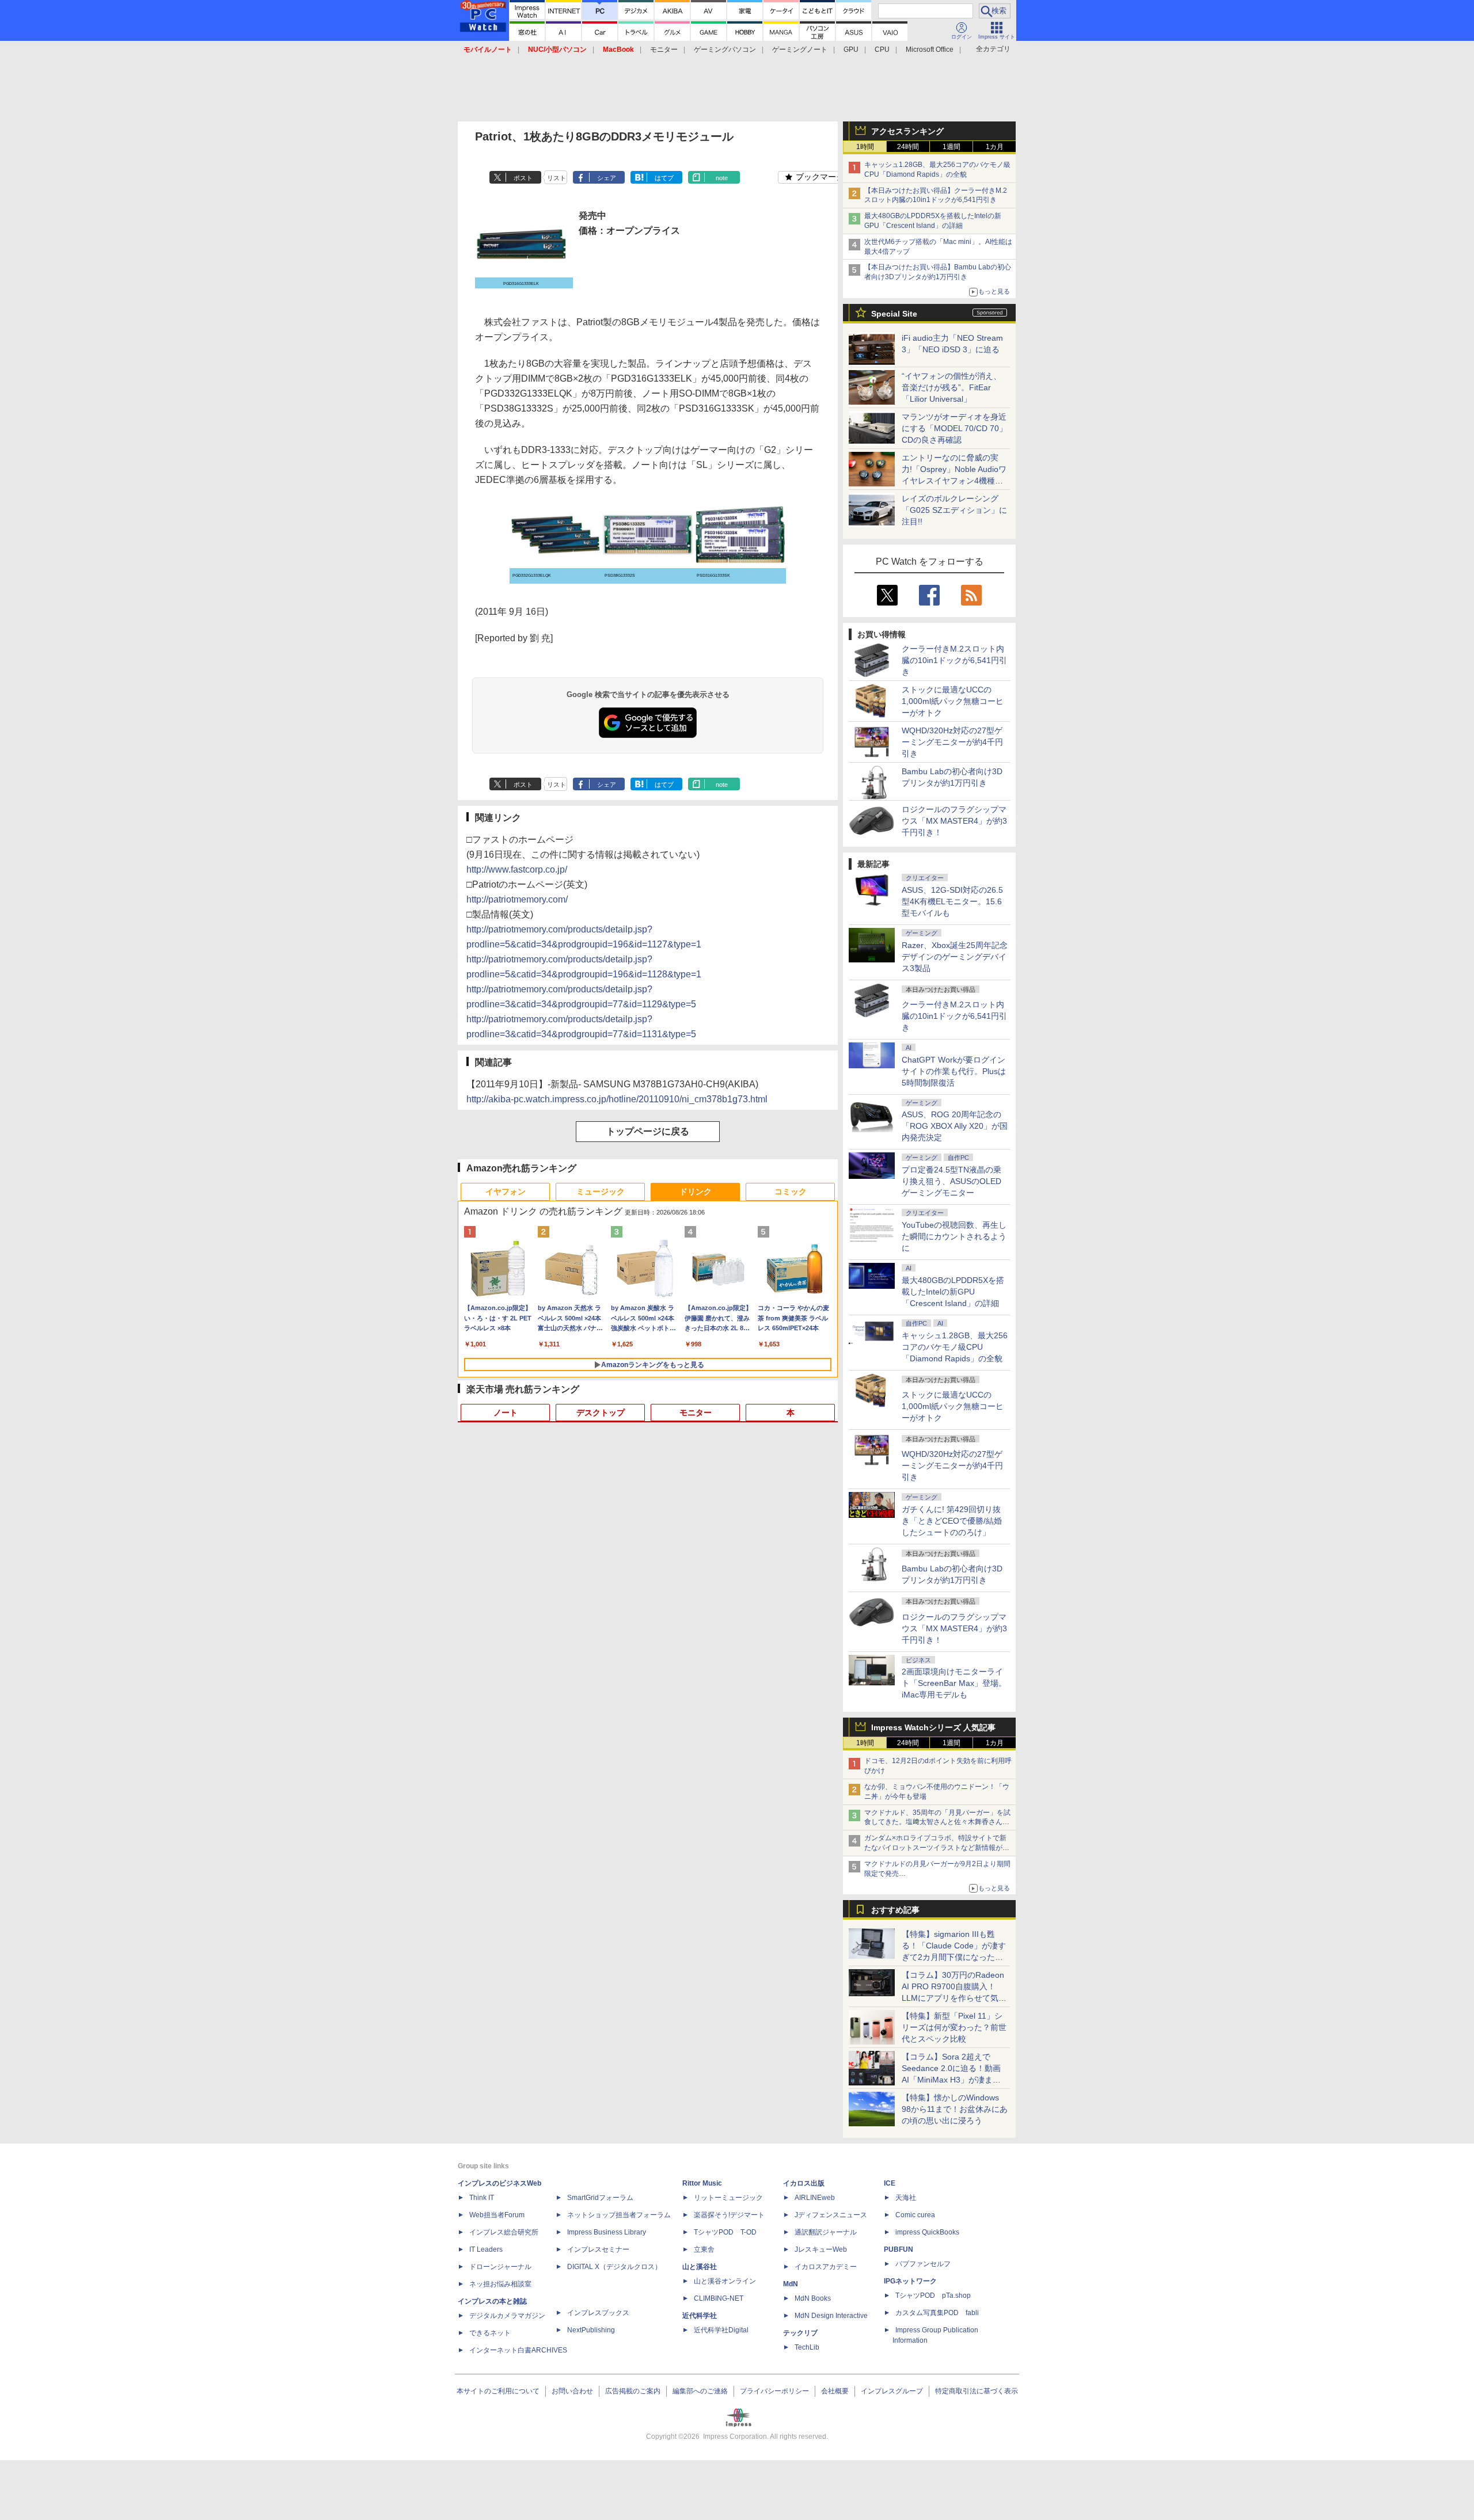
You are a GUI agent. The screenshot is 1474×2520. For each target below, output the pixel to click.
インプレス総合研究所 (504, 2232)
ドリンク (696, 1192)
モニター (664, 50)
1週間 (951, 147)
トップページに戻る (648, 1131)
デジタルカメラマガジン (507, 2316)
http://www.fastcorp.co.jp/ (517, 869)
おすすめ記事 (895, 1910)
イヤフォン (506, 1192)
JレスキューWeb (821, 2249)
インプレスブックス (598, 2313)
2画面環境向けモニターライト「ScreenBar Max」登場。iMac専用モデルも (954, 1683)
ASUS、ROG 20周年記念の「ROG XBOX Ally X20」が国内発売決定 (955, 1126)
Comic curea (915, 2215)
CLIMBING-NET (719, 2298)
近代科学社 (700, 2316)
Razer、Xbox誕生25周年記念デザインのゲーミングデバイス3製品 (955, 957)
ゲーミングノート (800, 50)
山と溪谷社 (700, 2267)
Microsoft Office (930, 50)
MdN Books (813, 2298)
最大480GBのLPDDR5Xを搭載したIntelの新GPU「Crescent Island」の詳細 (953, 1292)
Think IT (482, 2198)
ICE (890, 2183)
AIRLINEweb (815, 2198)
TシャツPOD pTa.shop (933, 2296)
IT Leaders (486, 2249)
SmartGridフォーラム (600, 2198)
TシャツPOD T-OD (725, 2232)
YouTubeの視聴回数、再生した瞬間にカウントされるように (954, 1236)
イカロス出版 (804, 2183)
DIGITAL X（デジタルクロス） (614, 2267)
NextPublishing (591, 2330)
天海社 (906, 2198)
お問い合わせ (572, 2391)
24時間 (908, 147)
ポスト (523, 178)
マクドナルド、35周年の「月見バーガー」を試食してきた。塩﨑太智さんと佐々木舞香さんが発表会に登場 (937, 1822)
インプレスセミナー (598, 2249)
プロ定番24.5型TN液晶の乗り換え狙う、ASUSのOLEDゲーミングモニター (951, 1181)
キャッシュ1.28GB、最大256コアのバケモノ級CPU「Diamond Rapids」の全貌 (955, 1347)
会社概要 (835, 2391)
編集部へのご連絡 (700, 2391)
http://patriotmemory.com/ (517, 899)
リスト (556, 178)
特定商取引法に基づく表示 (977, 2391)
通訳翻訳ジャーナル (826, 2232)
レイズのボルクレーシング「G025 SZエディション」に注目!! (954, 510)
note (722, 178)
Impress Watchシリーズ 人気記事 (933, 1727)
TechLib (807, 2347)
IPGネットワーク (910, 2281)
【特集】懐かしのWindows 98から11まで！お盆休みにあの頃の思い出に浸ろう (955, 2109)
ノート (506, 1413)
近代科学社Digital (721, 2330)
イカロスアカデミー (826, 2267)
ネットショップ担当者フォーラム (619, 2215)
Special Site (894, 314)
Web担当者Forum (497, 2215)
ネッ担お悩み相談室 (500, 2284)
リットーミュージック (728, 2198)
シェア (607, 178)
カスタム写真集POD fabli (937, 2313)
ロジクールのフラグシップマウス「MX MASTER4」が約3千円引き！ (954, 821)
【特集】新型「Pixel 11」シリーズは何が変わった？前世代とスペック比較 (954, 2027)
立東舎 (704, 2249)
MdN (791, 2284)
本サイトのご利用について (498, 2391)
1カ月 (995, 147)
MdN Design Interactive (831, 2316)
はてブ (664, 178)
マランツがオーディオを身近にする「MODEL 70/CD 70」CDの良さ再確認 (954, 428)
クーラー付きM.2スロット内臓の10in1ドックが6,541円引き (954, 660)
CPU (882, 50)
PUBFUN (899, 2249)
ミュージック (601, 1192)
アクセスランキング (907, 131)
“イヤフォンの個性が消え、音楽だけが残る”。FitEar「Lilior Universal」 (951, 387)
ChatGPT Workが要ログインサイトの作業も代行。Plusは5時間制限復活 (954, 1071)
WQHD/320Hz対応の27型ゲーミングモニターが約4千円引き (952, 742)
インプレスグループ (892, 2391)
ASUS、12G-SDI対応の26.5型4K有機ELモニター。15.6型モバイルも (952, 901)
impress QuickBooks (927, 2232)
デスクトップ (601, 1413)
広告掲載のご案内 (633, 2391)
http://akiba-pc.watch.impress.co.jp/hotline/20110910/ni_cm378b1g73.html (617, 1099)
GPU (851, 50)
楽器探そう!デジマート (729, 2215)
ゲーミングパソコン (725, 50)
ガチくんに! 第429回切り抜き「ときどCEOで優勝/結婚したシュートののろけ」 (952, 1521)
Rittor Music (702, 2183)
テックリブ (800, 2333)
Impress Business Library (607, 2232)
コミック (791, 1192)
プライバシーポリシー (774, 2391)
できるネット (490, 2333)
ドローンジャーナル (500, 2267)
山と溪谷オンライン (725, 2281)
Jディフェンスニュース (831, 2215)
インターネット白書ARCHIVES (518, 2350)
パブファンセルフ (923, 2264)
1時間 (865, 147)
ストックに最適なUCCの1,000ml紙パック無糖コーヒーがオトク (953, 701)
